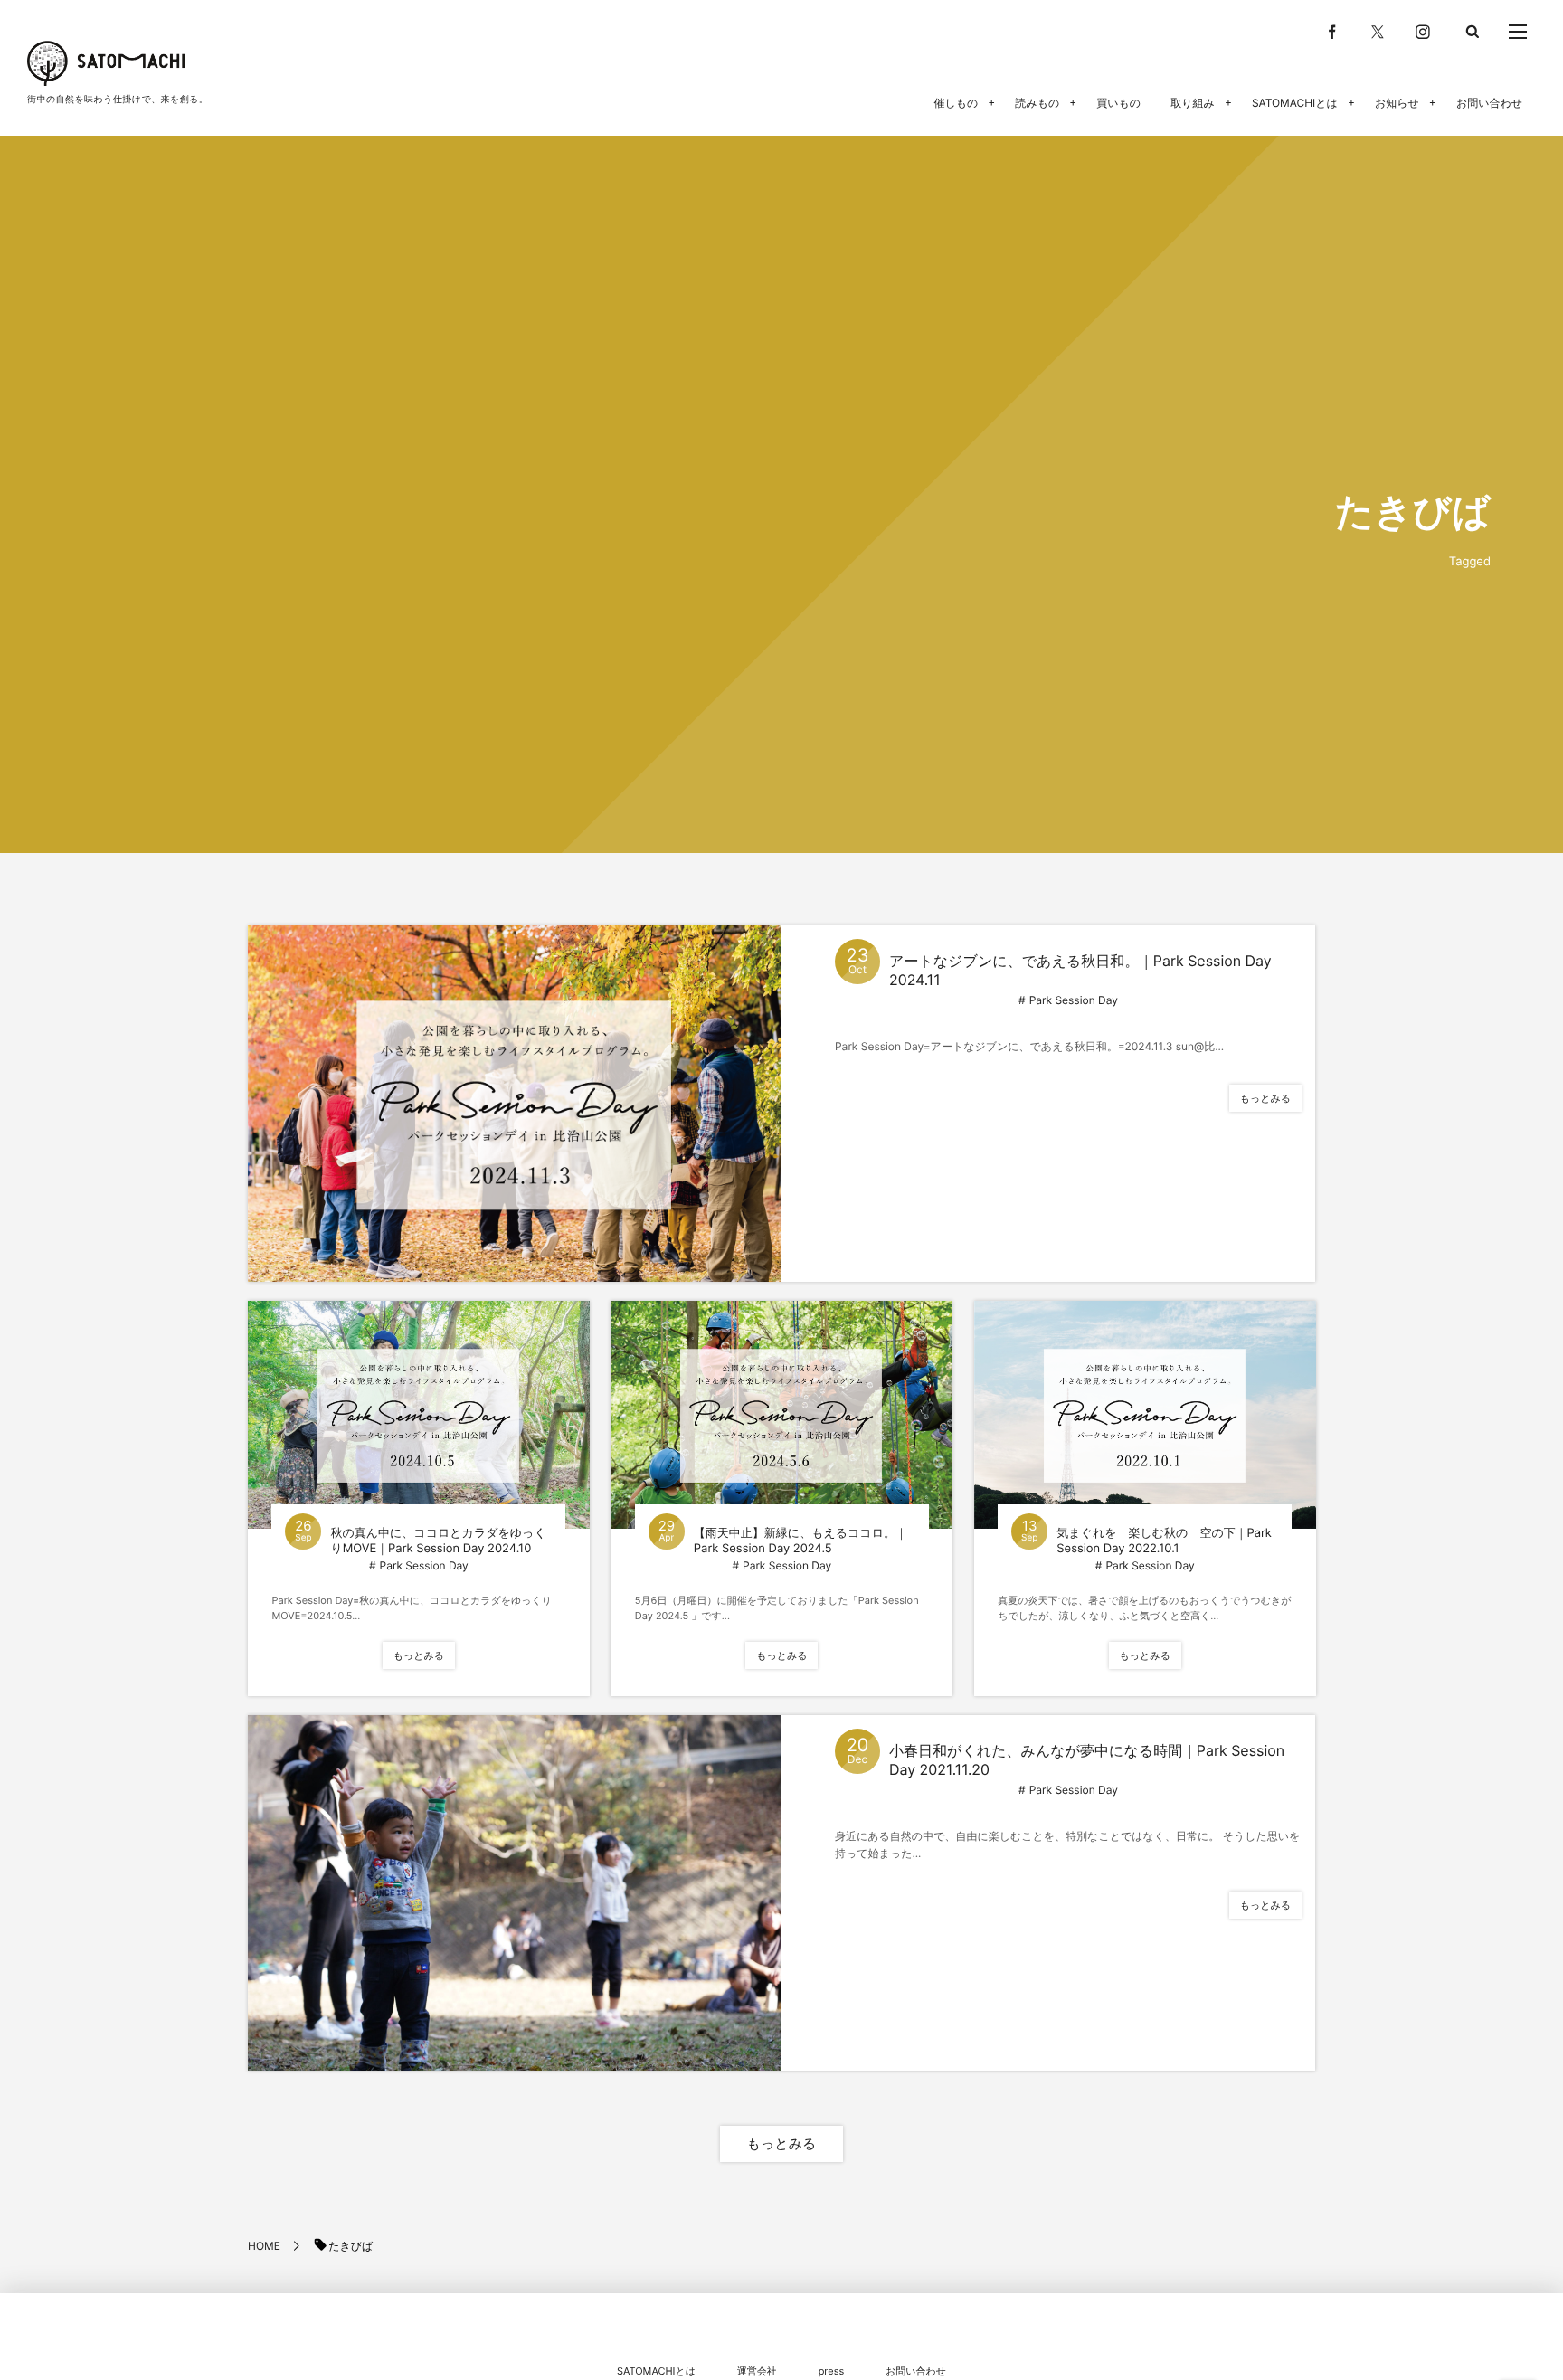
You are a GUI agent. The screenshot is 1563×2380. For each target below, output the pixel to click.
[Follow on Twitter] (1378, 32)
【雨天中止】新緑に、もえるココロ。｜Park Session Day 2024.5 (800, 1541)
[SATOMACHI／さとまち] (106, 63)
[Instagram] (1423, 32)
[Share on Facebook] (1332, 32)
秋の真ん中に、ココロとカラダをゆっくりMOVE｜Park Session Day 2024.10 (438, 1541)
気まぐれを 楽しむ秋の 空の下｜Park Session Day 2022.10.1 (1164, 1541)
